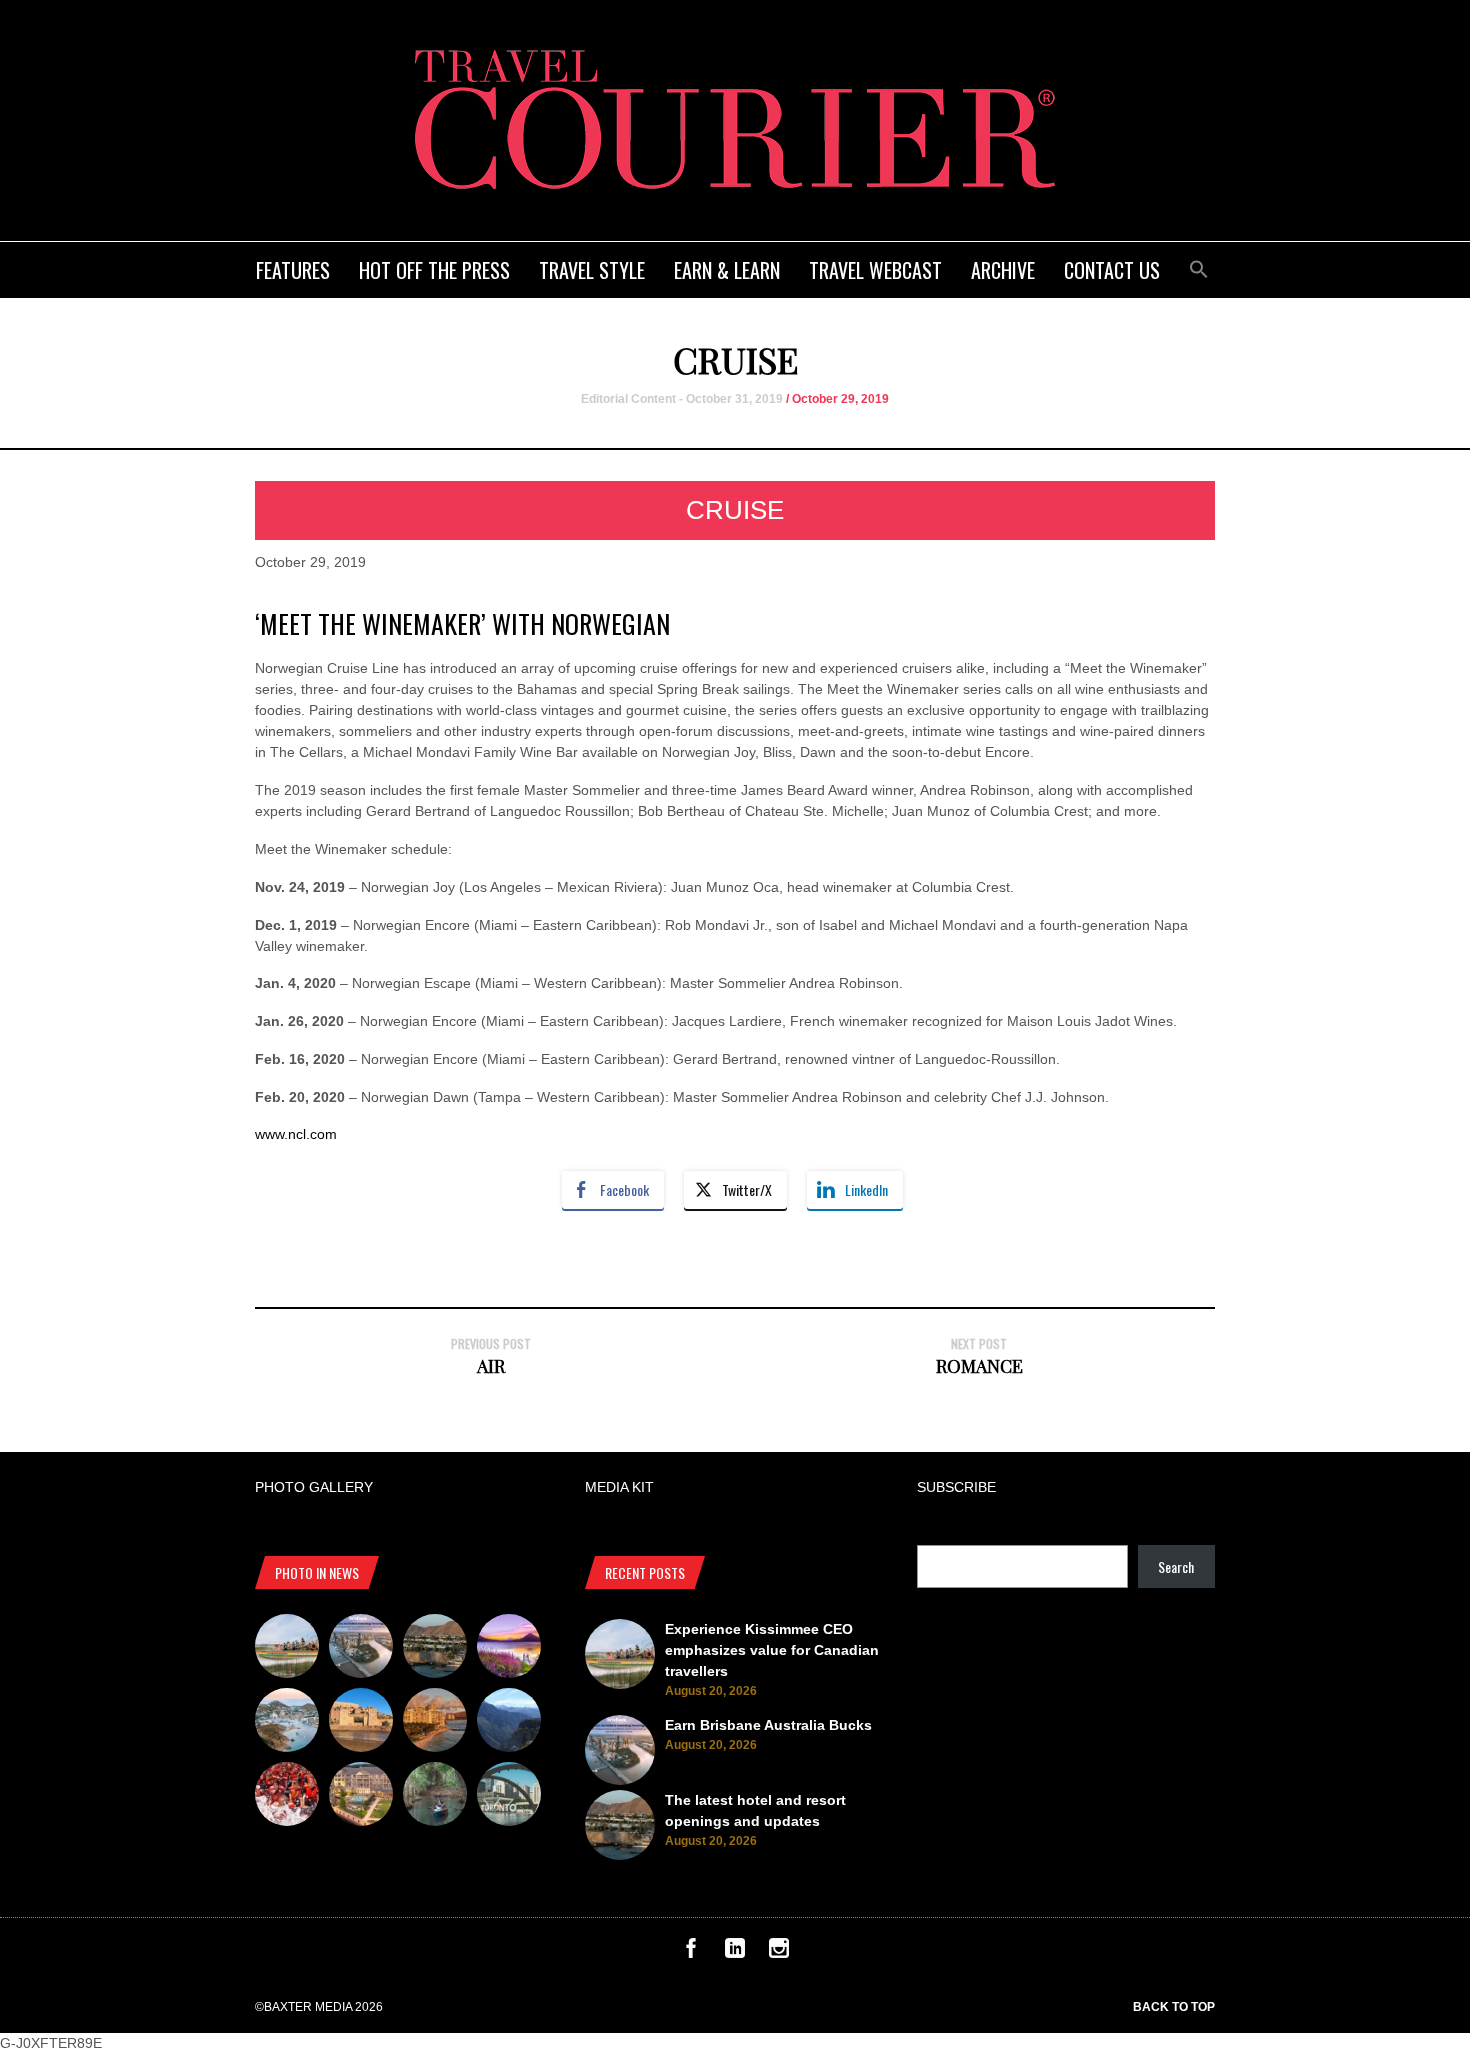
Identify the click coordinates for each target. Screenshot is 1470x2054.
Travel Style (592, 270)
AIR (491, 1366)
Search (1176, 1566)
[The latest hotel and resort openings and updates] (435, 1649)
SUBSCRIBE (956, 1487)
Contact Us (1112, 270)
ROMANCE (979, 1366)
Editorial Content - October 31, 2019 (682, 399)
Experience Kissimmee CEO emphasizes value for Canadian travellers (772, 1650)
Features (293, 270)
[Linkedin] (735, 1953)
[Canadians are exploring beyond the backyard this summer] (435, 1797)
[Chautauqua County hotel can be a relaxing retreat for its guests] (361, 1797)
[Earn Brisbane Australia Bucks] (361, 1649)
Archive (1003, 270)
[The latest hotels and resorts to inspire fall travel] (435, 1723)
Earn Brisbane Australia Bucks (768, 1725)
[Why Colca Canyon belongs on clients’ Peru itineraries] (509, 1723)
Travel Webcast (875, 270)
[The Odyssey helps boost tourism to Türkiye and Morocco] (361, 1723)
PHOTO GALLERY (314, 1487)
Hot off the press (434, 270)
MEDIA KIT (619, 1487)
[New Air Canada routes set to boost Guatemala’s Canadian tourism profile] (509, 1649)
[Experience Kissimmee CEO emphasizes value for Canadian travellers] (287, 1649)
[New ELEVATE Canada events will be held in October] (509, 1797)
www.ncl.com (296, 1134)
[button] (1199, 266)
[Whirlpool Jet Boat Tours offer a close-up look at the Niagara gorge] (287, 1797)
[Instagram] (779, 1953)
